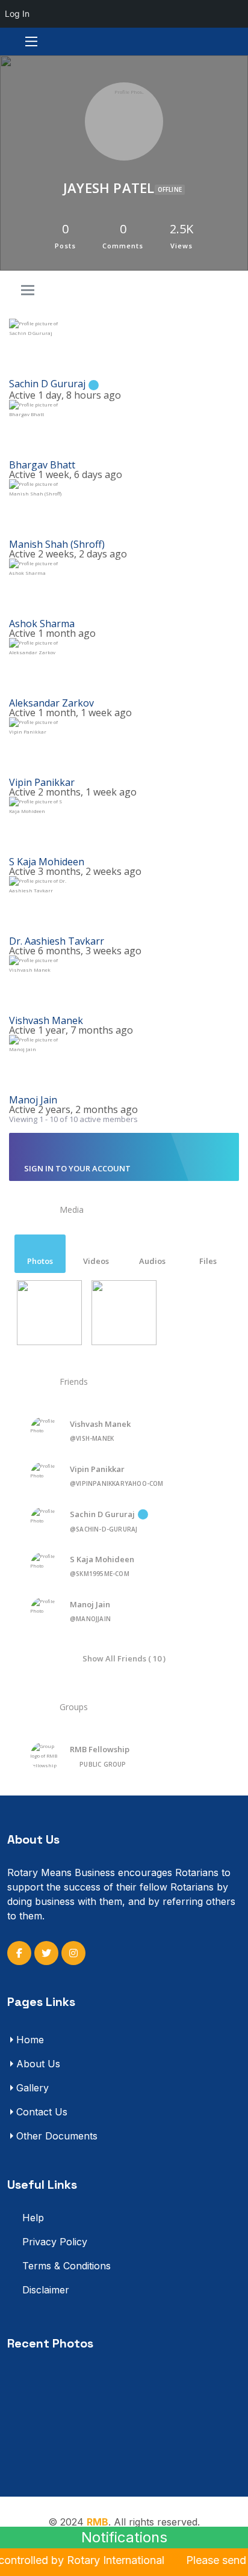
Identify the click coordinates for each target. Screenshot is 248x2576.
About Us (38, 2064)
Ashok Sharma (42, 624)
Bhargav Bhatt (42, 465)
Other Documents (57, 2136)
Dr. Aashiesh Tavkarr (57, 941)
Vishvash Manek (46, 1020)
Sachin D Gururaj (47, 384)
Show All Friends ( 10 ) (124, 1658)
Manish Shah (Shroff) (57, 544)
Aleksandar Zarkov (51, 703)
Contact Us (42, 2112)
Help (32, 2218)
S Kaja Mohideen (47, 862)
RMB (98, 2522)
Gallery (33, 2088)
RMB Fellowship (100, 1749)
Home (30, 2040)
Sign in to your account (77, 1168)
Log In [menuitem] (17, 14)
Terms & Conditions (65, 2266)
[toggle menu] (28, 291)
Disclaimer (44, 2290)
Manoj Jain (33, 1100)
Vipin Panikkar (42, 782)
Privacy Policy (53, 2242)
